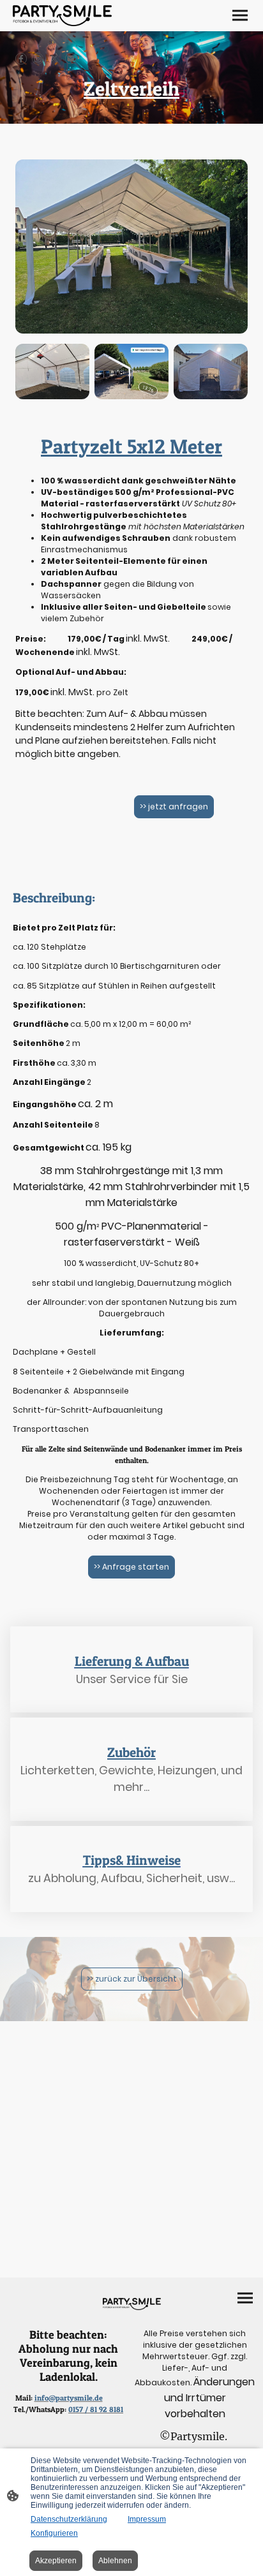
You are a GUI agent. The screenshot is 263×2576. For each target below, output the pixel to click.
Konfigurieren (54, 2533)
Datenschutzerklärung (69, 2519)
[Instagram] (38, 59)
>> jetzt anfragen (174, 806)
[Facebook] (21, 59)
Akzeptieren (56, 2561)
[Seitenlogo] (62, 16)
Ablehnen (115, 2561)
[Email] (71, 59)
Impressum (147, 2519)
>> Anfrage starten (131, 1567)
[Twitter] (54, 59)
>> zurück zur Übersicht (132, 1979)
